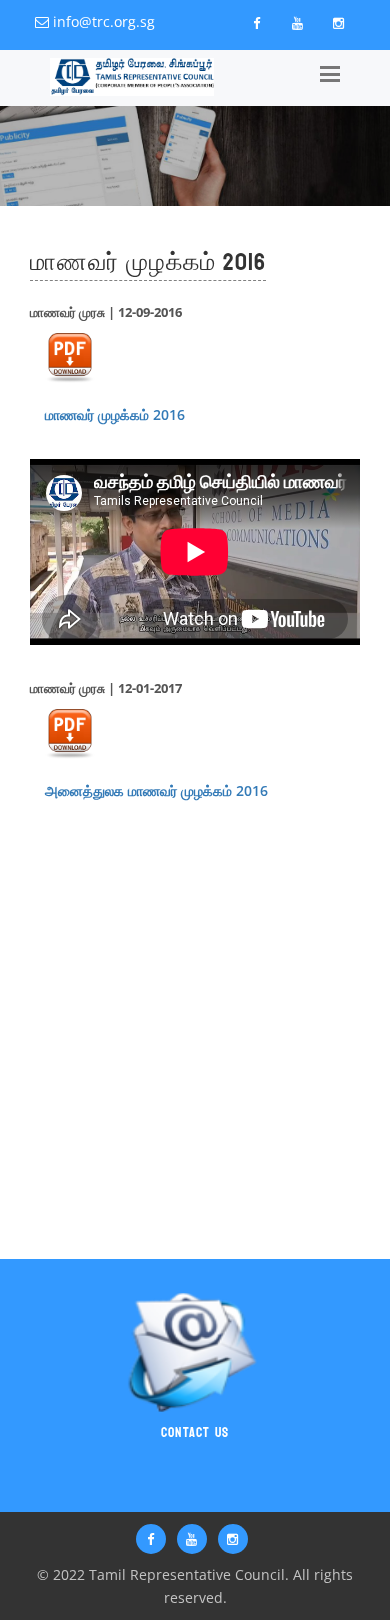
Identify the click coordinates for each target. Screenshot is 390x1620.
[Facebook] (256, 23)
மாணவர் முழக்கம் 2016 (115, 414)
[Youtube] (297, 23)
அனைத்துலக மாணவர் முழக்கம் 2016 (156, 790)
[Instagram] (338, 23)
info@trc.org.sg (104, 21)
